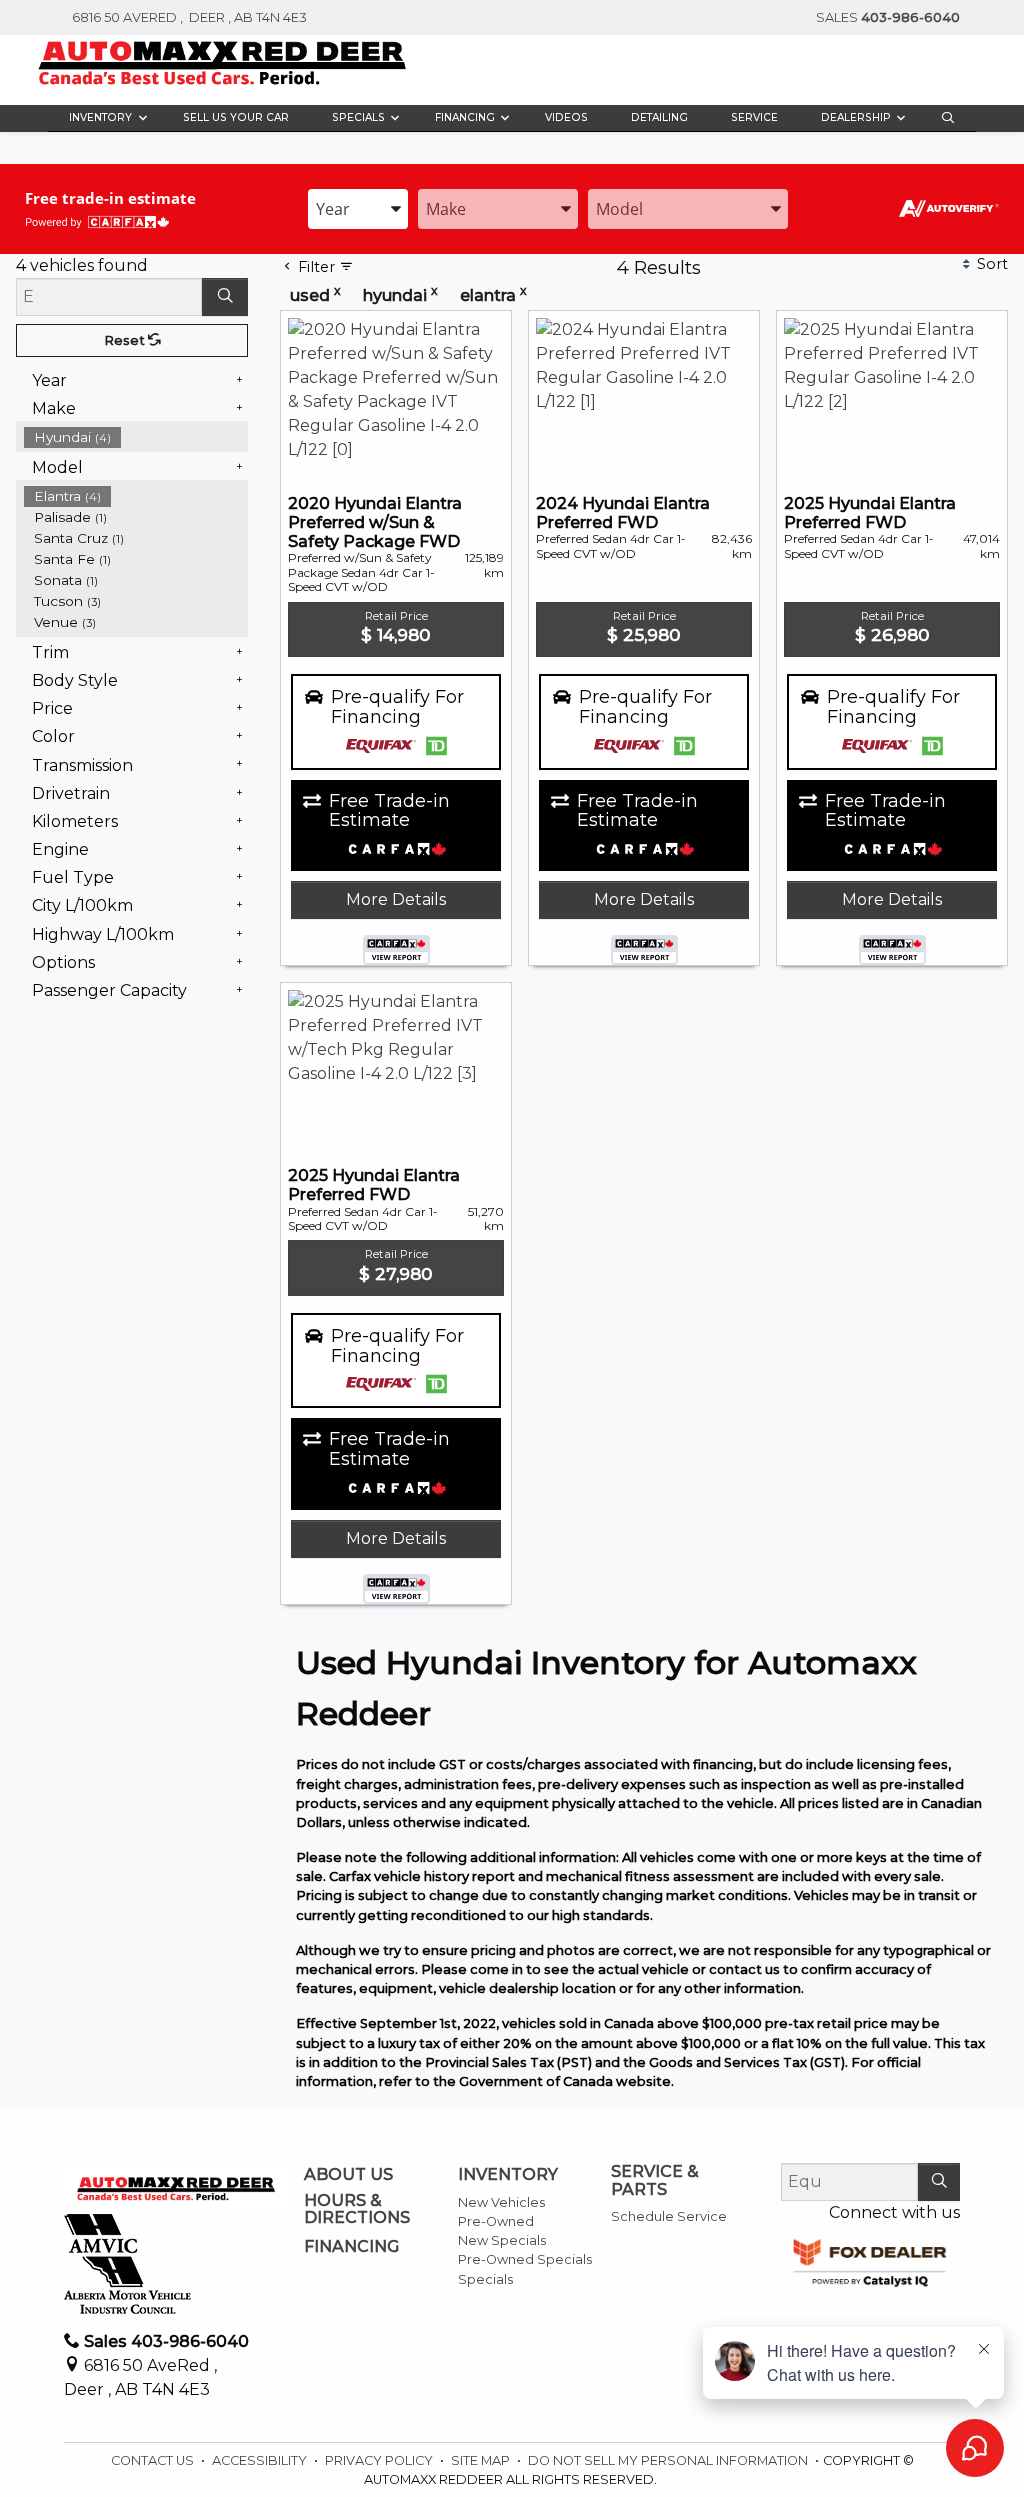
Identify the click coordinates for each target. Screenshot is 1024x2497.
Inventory (508, 2175)
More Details (396, 899)
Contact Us (154, 2460)
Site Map (482, 2460)
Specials (485, 2279)
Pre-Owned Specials (525, 2259)
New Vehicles (501, 2202)
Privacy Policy (380, 2460)
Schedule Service (669, 2216)
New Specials (502, 2240)
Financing (351, 2247)
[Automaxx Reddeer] (222, 62)
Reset (126, 340)
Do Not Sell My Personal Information (669, 2460)
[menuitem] (136, 437)
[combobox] (358, 209)
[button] (104, 118)
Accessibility (261, 2460)
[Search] (225, 297)
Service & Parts (655, 2180)
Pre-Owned (496, 2221)
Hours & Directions (357, 2209)
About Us (348, 2175)
